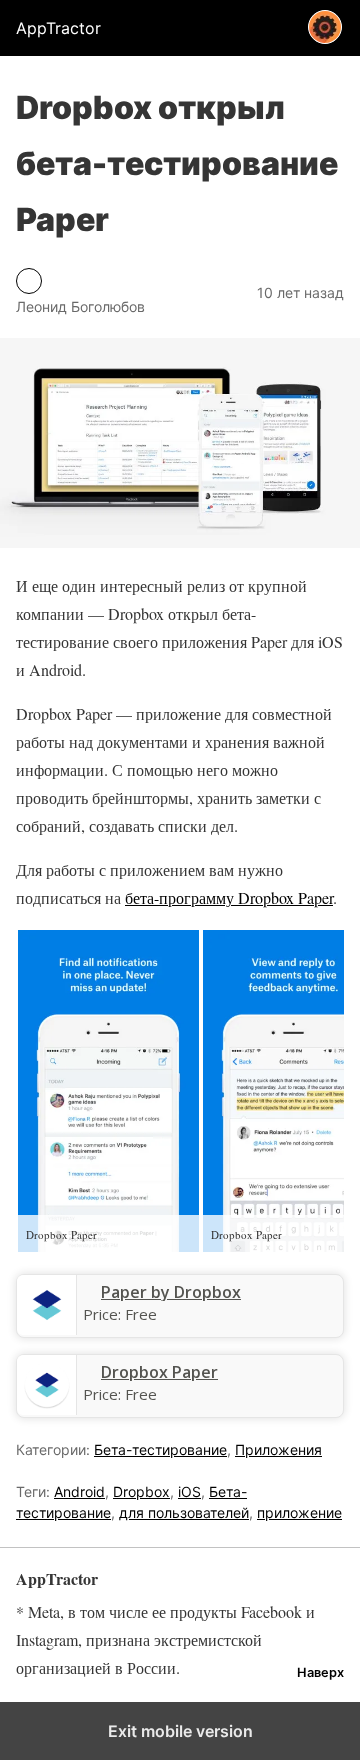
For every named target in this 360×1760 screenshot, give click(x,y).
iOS (189, 1491)
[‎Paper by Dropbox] (47, 1323)
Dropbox (141, 1491)
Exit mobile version (180, 1731)
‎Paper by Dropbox (171, 1292)
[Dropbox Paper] (47, 1403)
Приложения (278, 1449)
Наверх (320, 1672)
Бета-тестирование (160, 1449)
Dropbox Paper (159, 1372)
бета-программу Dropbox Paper (229, 897)
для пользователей (184, 1512)
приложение (299, 1512)
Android (79, 1491)
